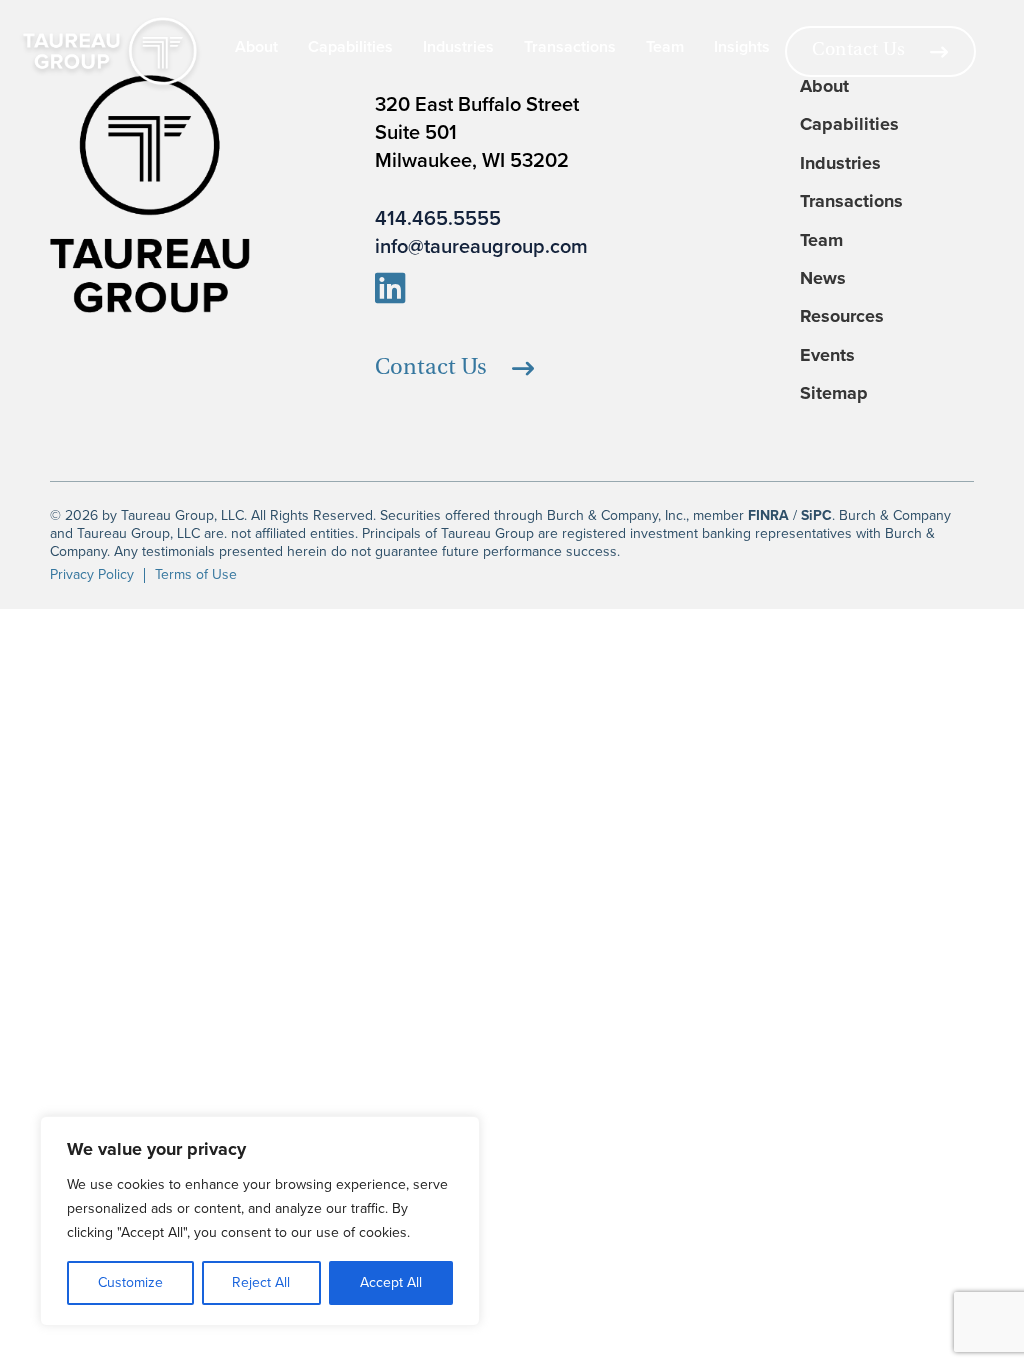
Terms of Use (196, 575)
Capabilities (350, 47)
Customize (130, 1282)
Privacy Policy (92, 575)
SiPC (816, 515)
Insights (742, 47)
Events (827, 355)
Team (665, 47)
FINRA (768, 515)
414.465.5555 (438, 218)
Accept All (391, 1282)
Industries (458, 47)
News (823, 278)
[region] (260, 1221)
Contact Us (858, 51)
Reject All (261, 1282)
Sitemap (834, 393)
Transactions (570, 47)
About (256, 47)
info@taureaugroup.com (481, 246)
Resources (842, 316)
